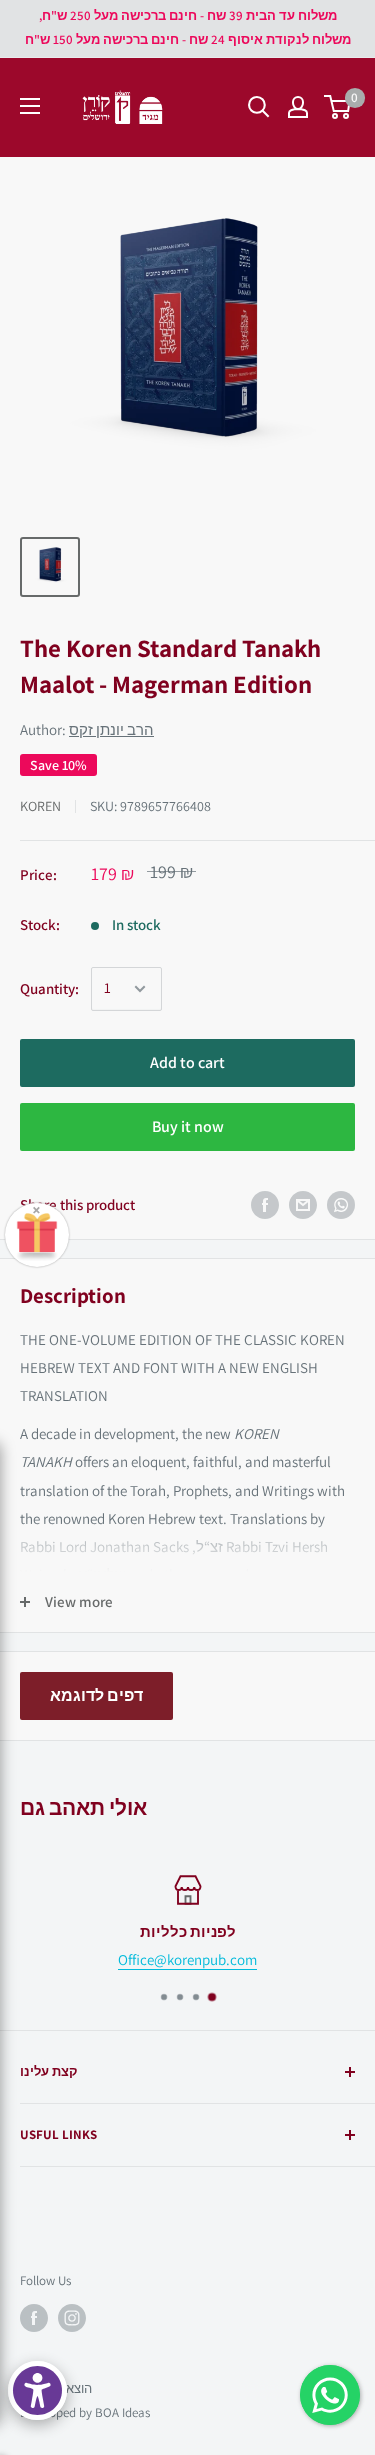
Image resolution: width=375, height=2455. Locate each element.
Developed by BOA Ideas (85, 2412)
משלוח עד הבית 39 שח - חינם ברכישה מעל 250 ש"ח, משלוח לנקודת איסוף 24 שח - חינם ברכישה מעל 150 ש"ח (188, 27)
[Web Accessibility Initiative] (37, 2390)
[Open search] (259, 107)
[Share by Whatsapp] (341, 1205)
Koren (40, 806)
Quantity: (49, 988)
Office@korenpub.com (187, 1959)
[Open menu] (30, 106)
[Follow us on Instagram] (72, 2318)
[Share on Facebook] (265, 1205)
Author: (87, 729)
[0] (338, 107)
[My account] (298, 107)
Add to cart (187, 1062)
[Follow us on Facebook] (34, 2318)
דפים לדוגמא (96, 1695)
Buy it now (188, 1126)
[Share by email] (303, 1205)
